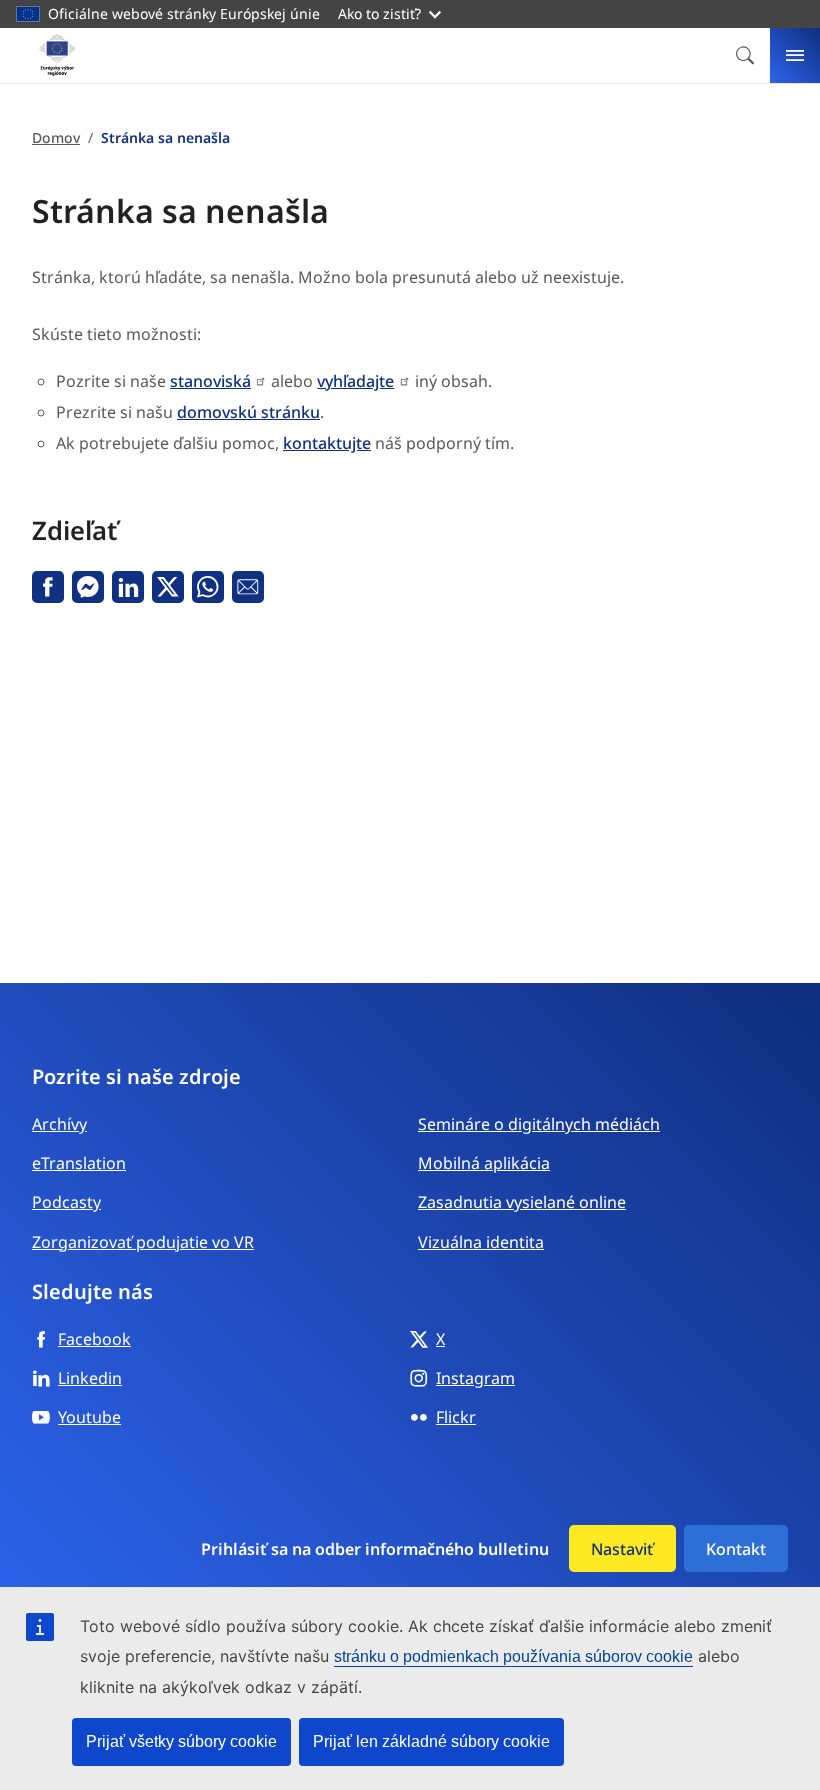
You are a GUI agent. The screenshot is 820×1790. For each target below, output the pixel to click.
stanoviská (210, 381)
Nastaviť (622, 1549)
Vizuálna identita (481, 1242)
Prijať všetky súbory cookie (181, 1741)
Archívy (59, 1124)
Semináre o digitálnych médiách (539, 1124)
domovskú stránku (248, 412)
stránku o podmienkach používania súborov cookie (513, 1656)
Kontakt (736, 1549)
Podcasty (66, 1202)
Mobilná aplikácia (484, 1163)
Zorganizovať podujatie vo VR (143, 1242)
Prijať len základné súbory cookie (431, 1741)
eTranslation (79, 1163)
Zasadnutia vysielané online (522, 1202)
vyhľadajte (355, 381)
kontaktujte (327, 443)
